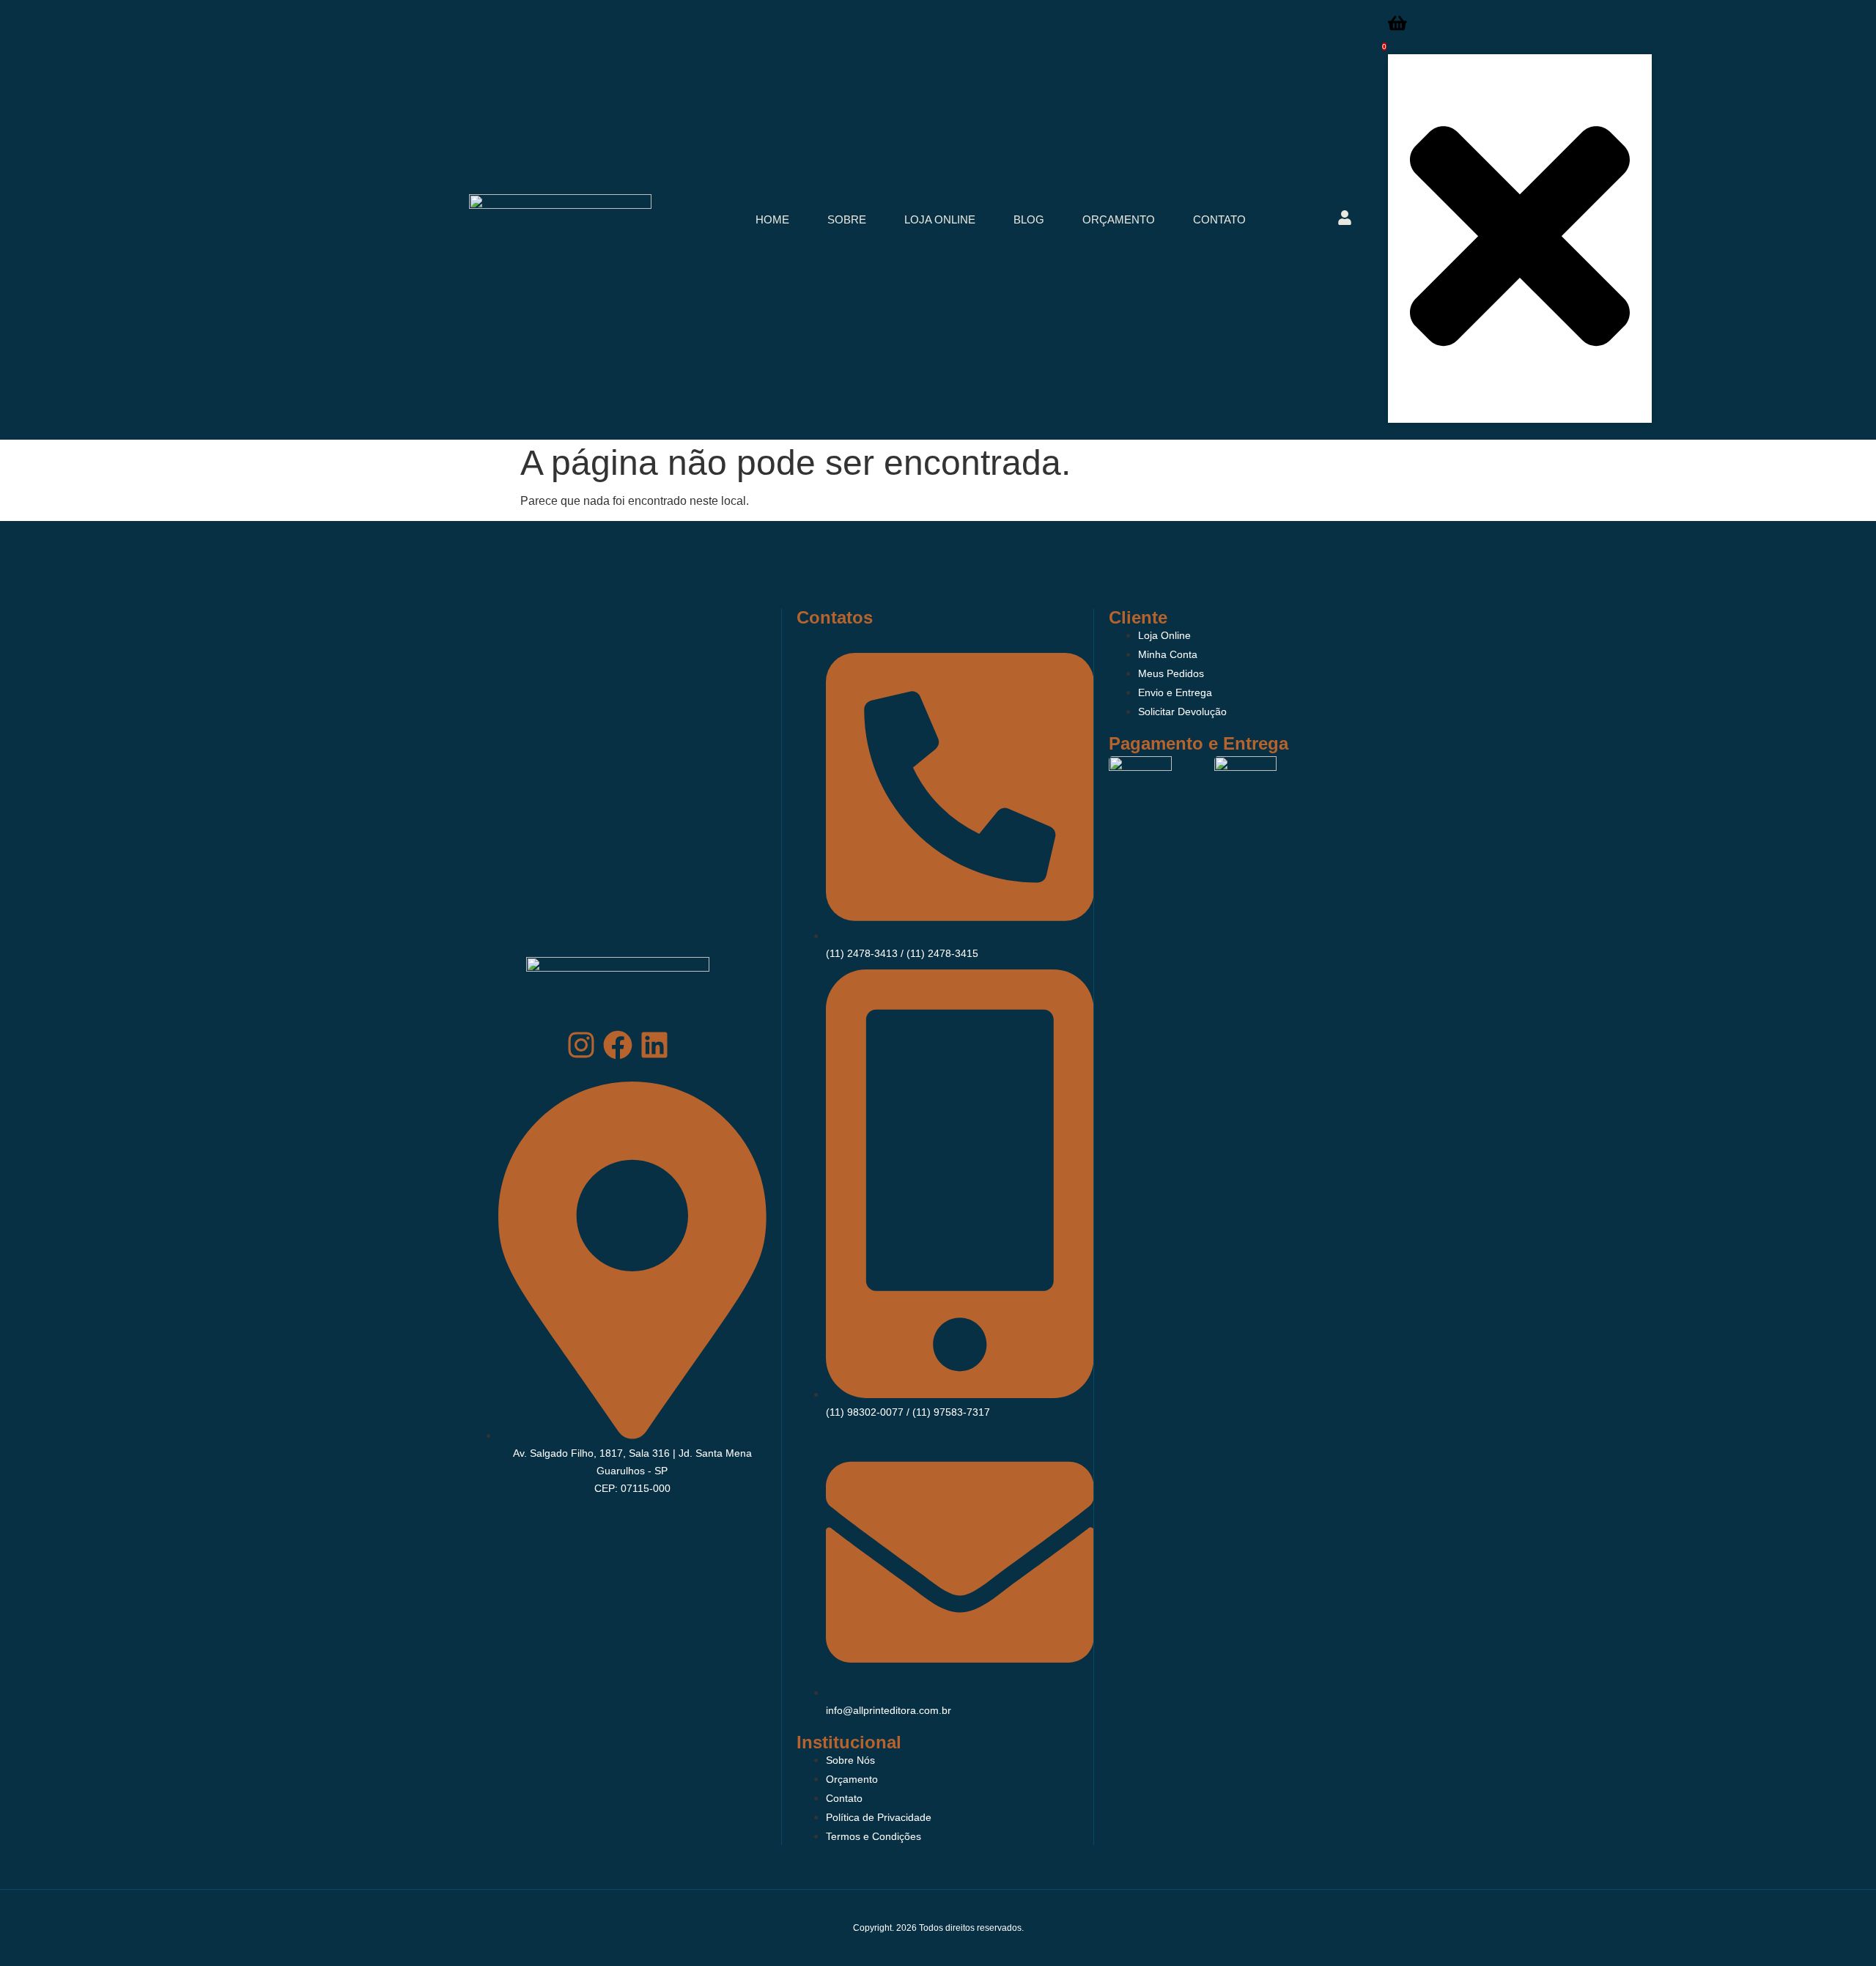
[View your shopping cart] (1397, 27)
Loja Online (940, 219)
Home (772, 219)
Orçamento (1119, 219)
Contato (1219, 219)
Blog (1029, 219)
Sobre (847, 219)
